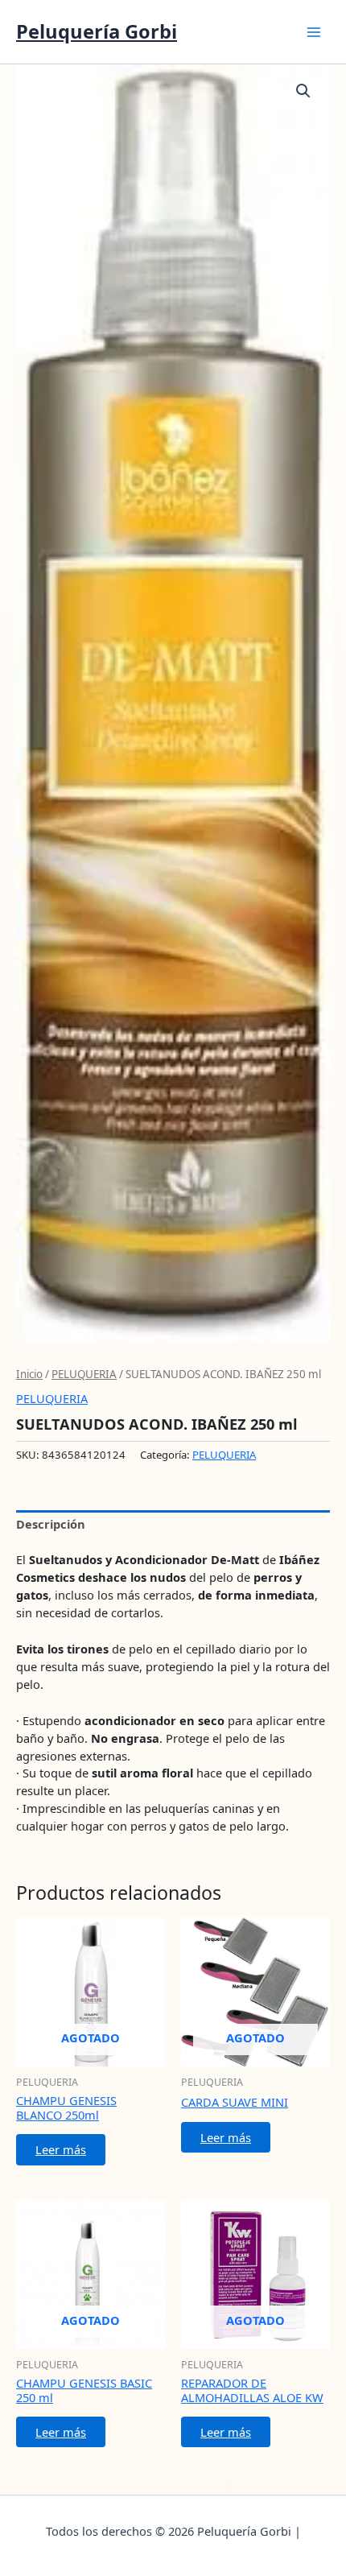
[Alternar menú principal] (314, 31)
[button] (303, 91)
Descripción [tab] (51, 1524)
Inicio (29, 1374)
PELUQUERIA (84, 1374)
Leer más (61, 2149)
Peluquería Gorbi (97, 31)
